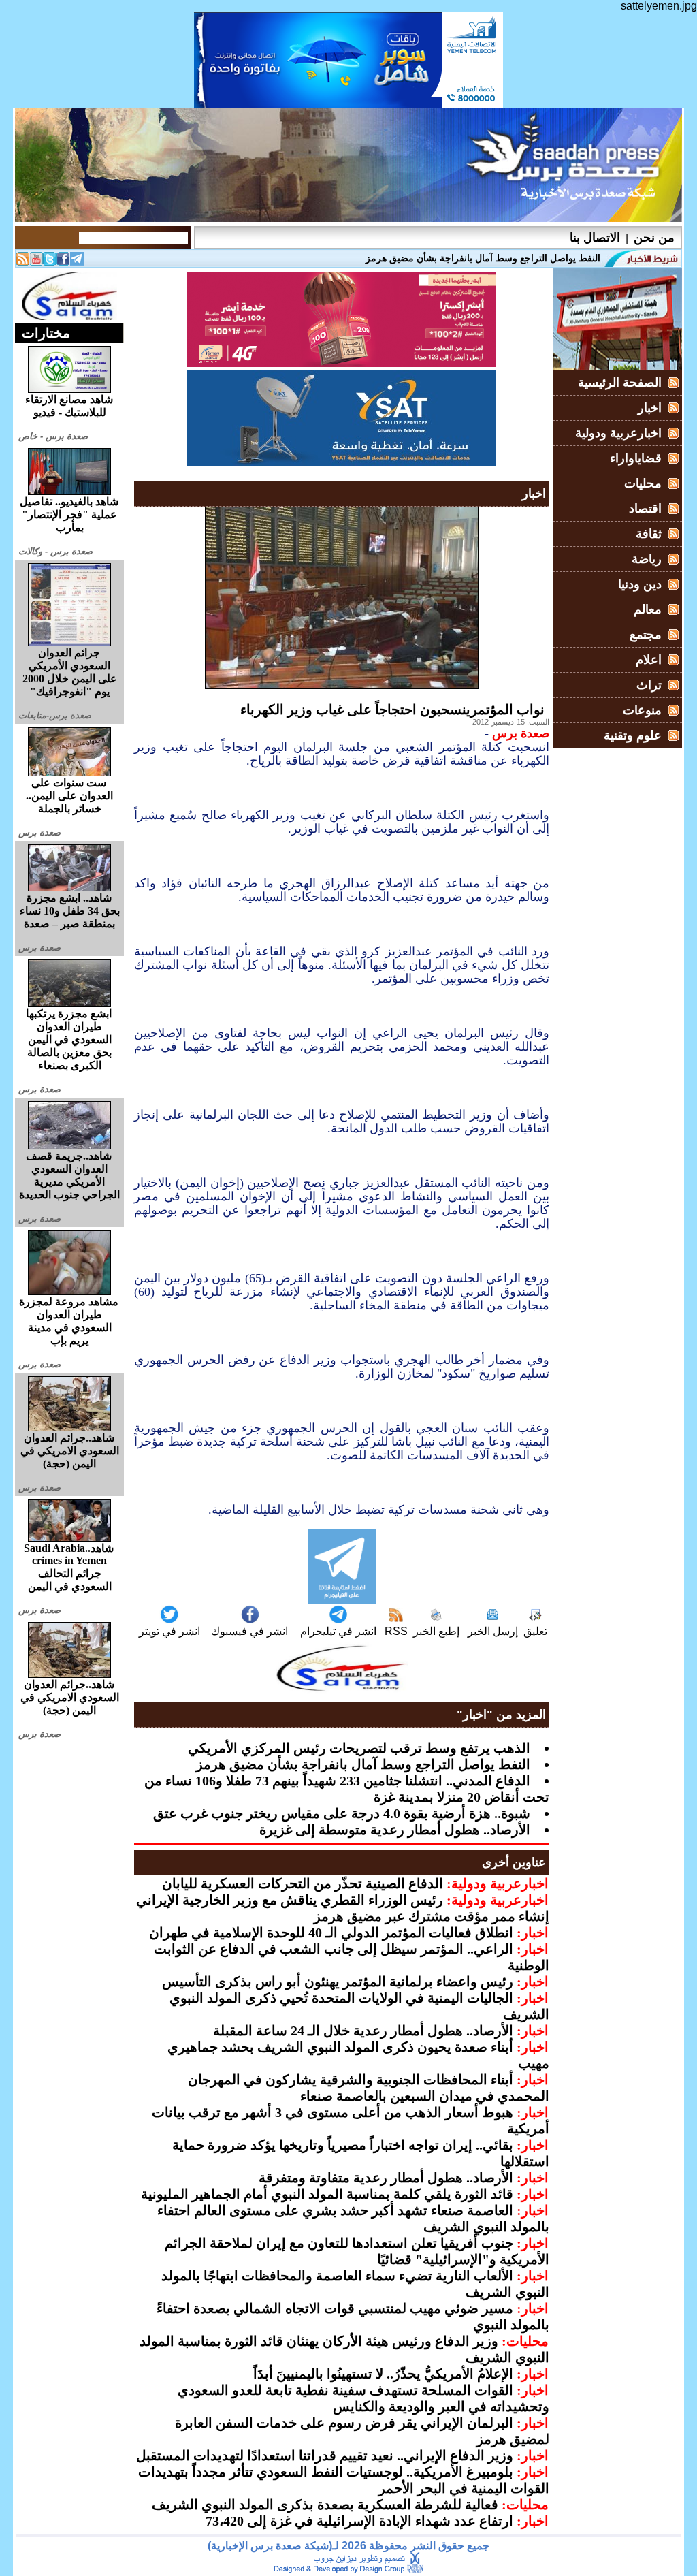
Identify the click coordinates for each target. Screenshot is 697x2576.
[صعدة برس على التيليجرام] (77, 262)
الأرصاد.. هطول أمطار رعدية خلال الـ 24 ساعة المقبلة (363, 2031)
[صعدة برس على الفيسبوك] (63, 262)
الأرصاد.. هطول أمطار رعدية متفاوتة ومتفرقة (386, 2178)
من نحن (654, 238)
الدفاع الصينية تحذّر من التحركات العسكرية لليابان (303, 1883)
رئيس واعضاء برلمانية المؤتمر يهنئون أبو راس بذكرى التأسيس (338, 1982)
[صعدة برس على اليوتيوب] (36, 262)
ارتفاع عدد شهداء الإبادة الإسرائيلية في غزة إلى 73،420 (359, 2521)
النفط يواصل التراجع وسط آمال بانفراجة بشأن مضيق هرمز (363, 1764)
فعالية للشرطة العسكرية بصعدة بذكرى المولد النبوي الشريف (325, 2505)
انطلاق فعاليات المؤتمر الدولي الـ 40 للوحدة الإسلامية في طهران (331, 1933)
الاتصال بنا (595, 238)
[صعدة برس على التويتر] (50, 262)
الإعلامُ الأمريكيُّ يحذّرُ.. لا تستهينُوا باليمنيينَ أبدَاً (383, 2374)
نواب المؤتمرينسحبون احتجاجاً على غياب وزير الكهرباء (392, 710)
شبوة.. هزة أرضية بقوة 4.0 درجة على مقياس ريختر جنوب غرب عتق (342, 1813)
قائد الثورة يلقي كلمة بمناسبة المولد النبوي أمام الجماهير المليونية (327, 2194)
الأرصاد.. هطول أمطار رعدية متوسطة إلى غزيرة (395, 1830)
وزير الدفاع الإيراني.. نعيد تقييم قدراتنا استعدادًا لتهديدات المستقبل (325, 2455)
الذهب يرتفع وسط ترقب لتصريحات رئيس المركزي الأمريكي (359, 1748)
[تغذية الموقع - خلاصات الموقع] (22, 262)
